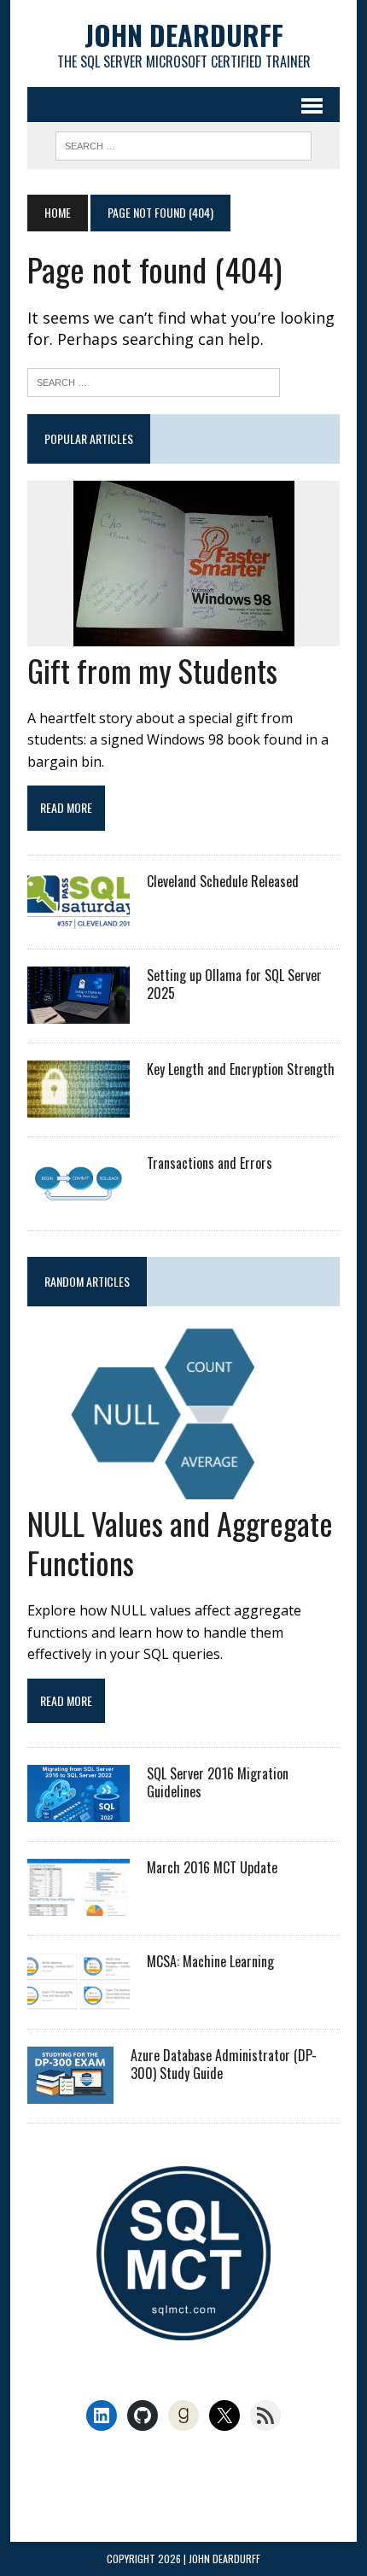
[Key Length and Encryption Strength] (79, 1106)
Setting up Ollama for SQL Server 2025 (234, 984)
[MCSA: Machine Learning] (79, 1999)
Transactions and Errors (210, 1163)
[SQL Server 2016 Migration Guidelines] (79, 1811)
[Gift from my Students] (184, 634)
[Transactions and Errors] (79, 1200)
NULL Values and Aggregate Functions (180, 1543)
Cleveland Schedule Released (223, 881)
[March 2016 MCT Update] (79, 1905)
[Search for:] (154, 380)
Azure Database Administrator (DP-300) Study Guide (224, 2064)
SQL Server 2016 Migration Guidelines (218, 1782)
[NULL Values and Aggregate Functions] (183, 1487)
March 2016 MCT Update (212, 1867)
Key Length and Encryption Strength (241, 1069)
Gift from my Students (152, 670)
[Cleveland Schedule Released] (79, 918)
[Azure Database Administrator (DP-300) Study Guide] (70, 2093)
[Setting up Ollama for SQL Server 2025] (79, 1012)
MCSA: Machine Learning (210, 1961)
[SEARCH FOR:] (183, 143)
